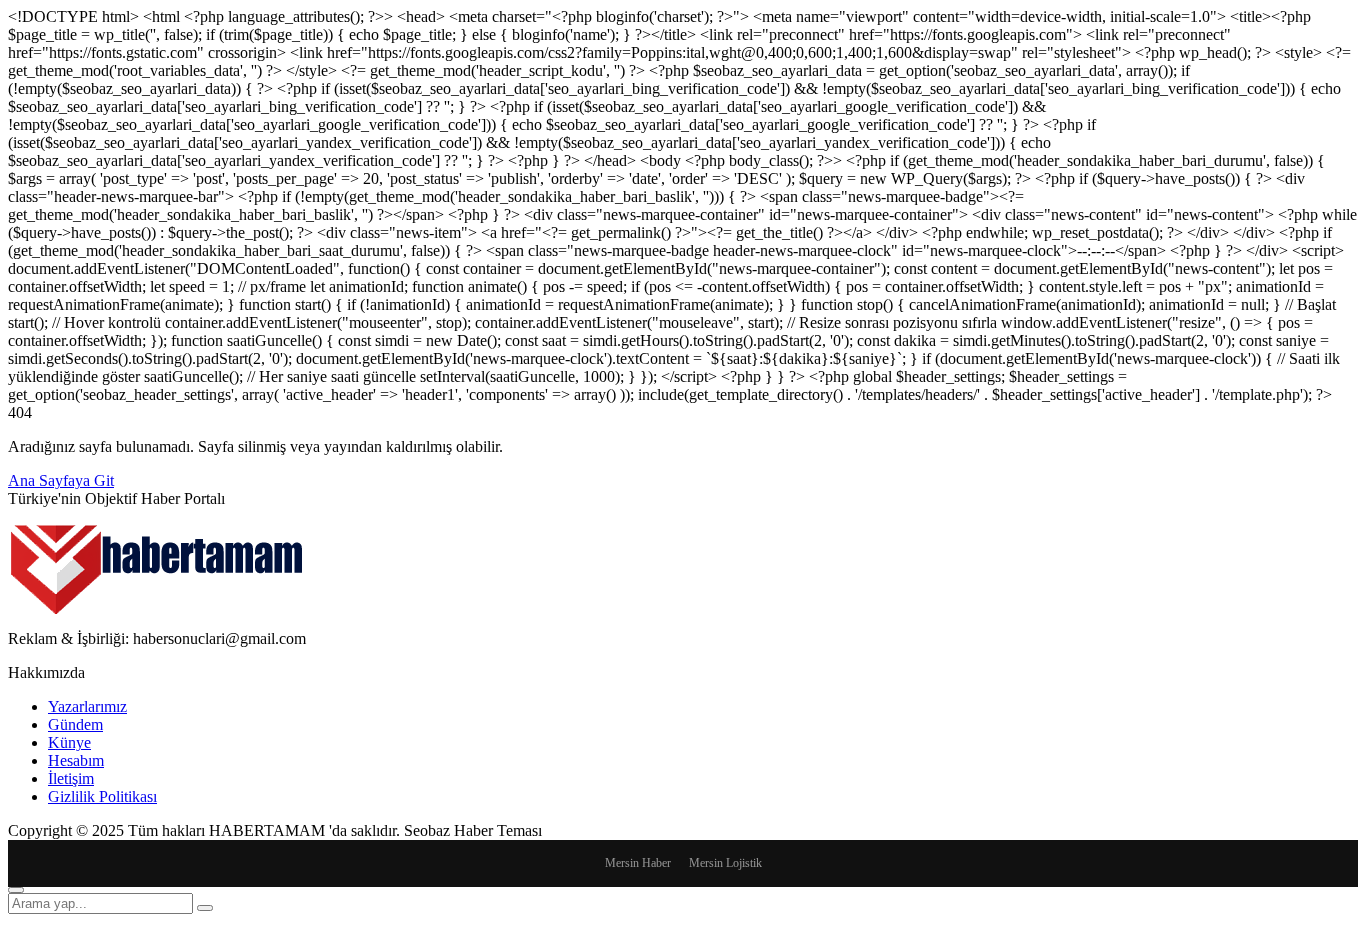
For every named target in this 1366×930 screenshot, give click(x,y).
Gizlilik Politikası (102, 796)
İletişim (71, 778)
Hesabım (76, 760)
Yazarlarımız (87, 706)
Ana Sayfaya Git (61, 480)
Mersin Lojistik (725, 863)
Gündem (75, 724)
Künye (69, 742)
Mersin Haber (638, 863)
